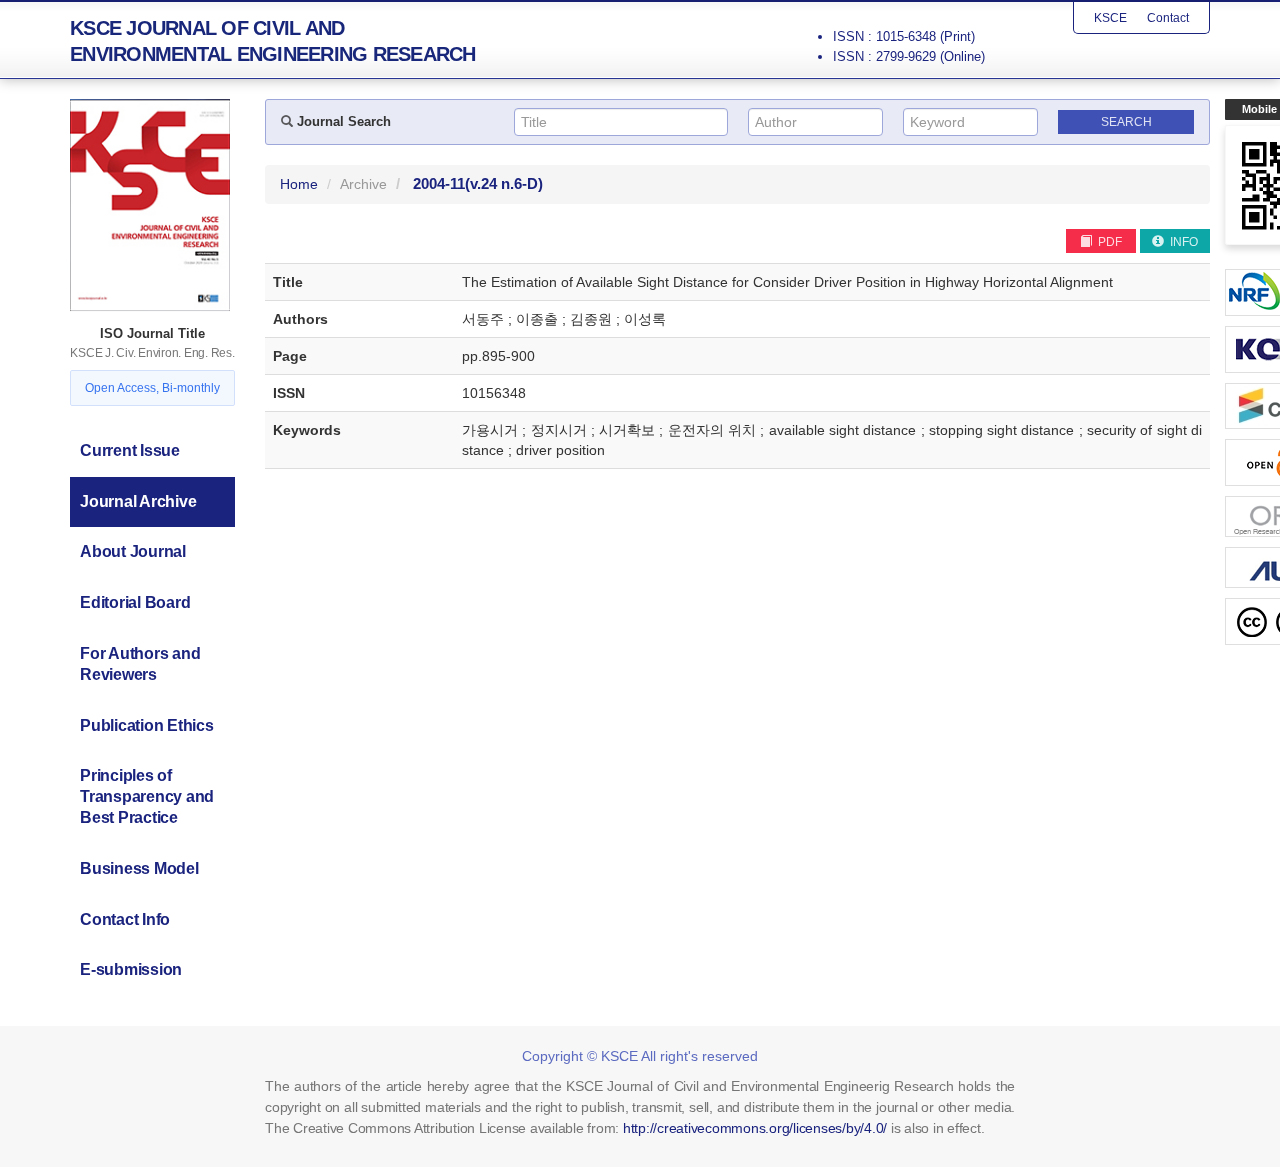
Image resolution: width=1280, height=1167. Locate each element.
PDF (1108, 242)
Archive (363, 184)
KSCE (1110, 18)
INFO (1182, 242)
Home (299, 184)
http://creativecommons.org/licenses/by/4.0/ (755, 1128)
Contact (1168, 18)
